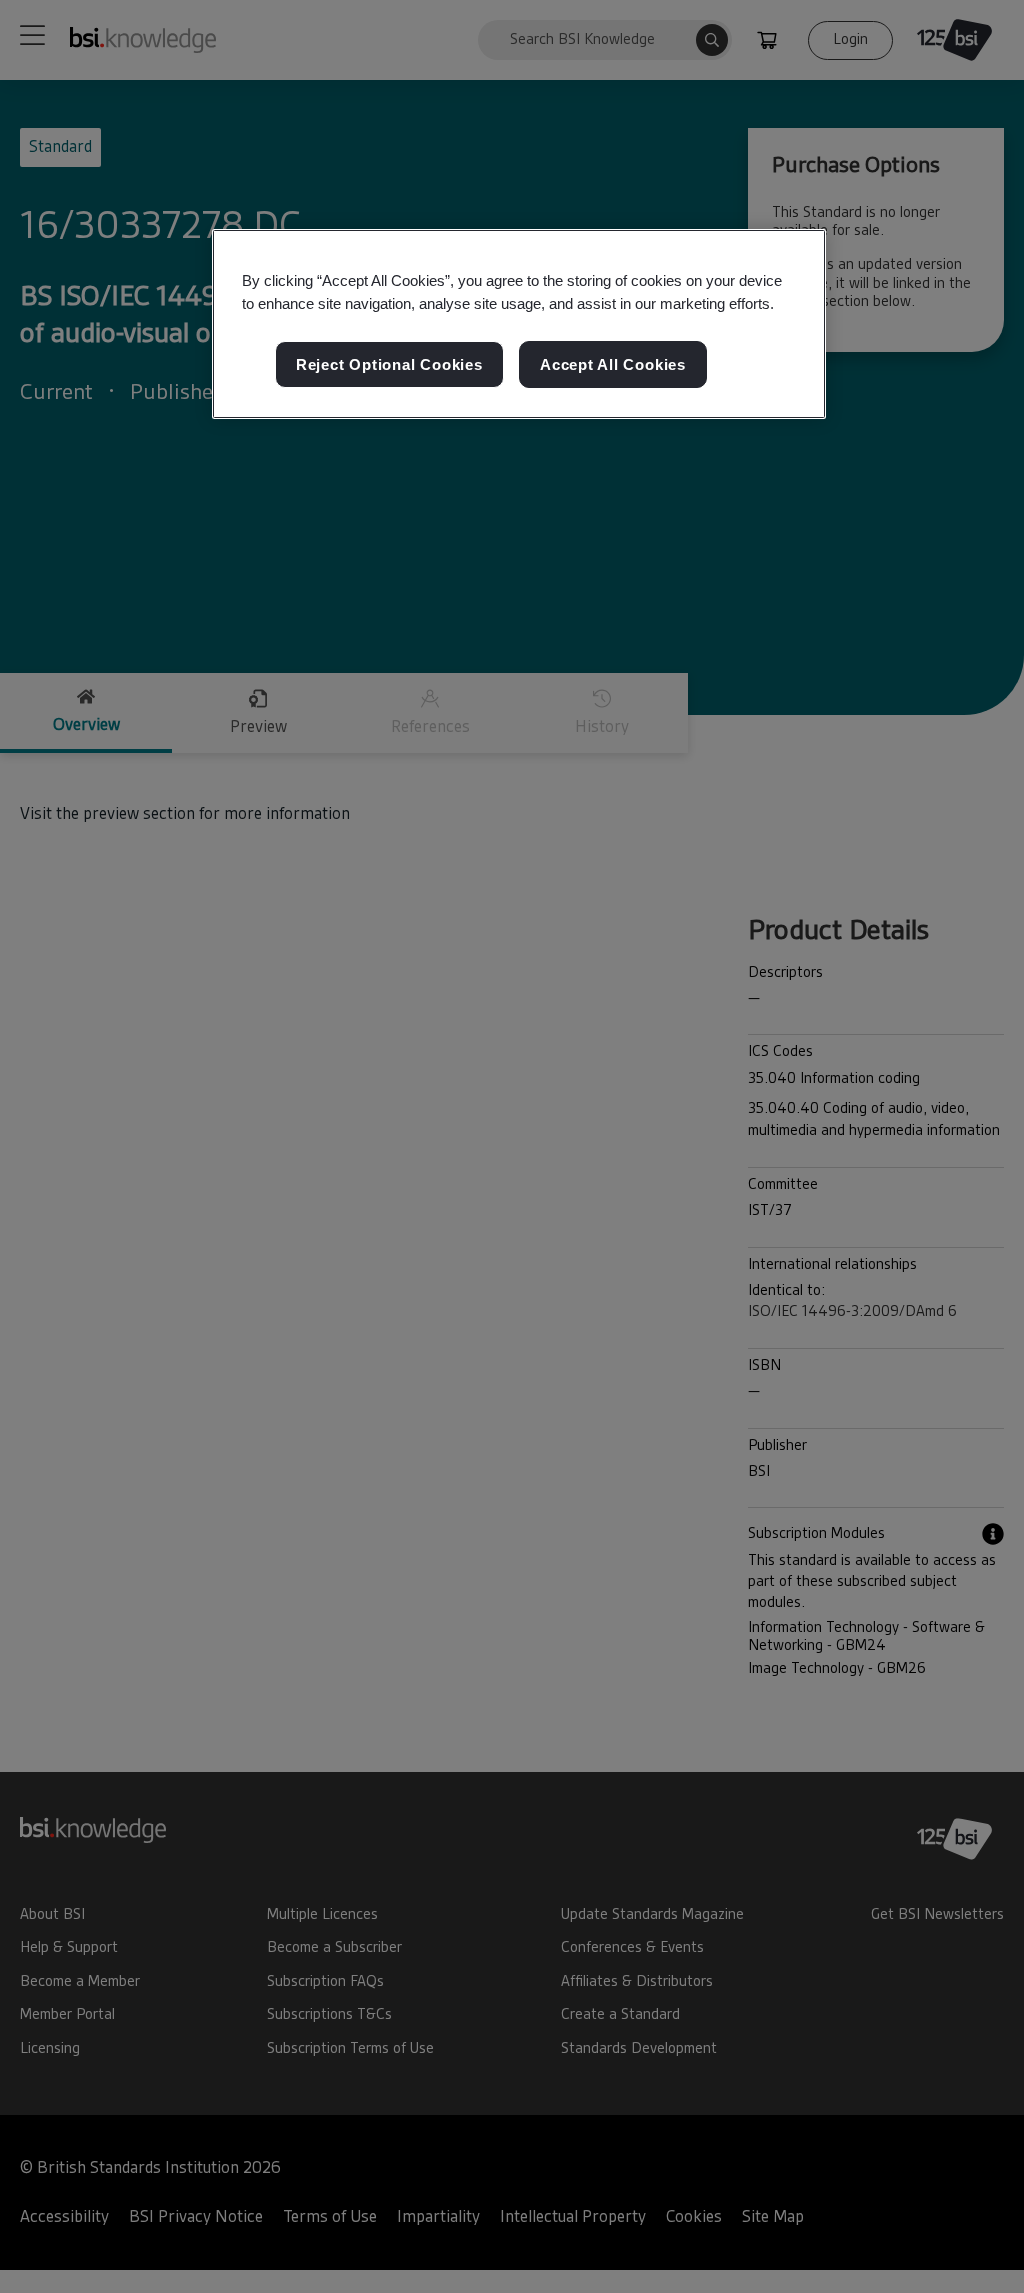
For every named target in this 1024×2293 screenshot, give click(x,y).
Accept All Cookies (613, 364)
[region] (519, 324)
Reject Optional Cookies (389, 364)
